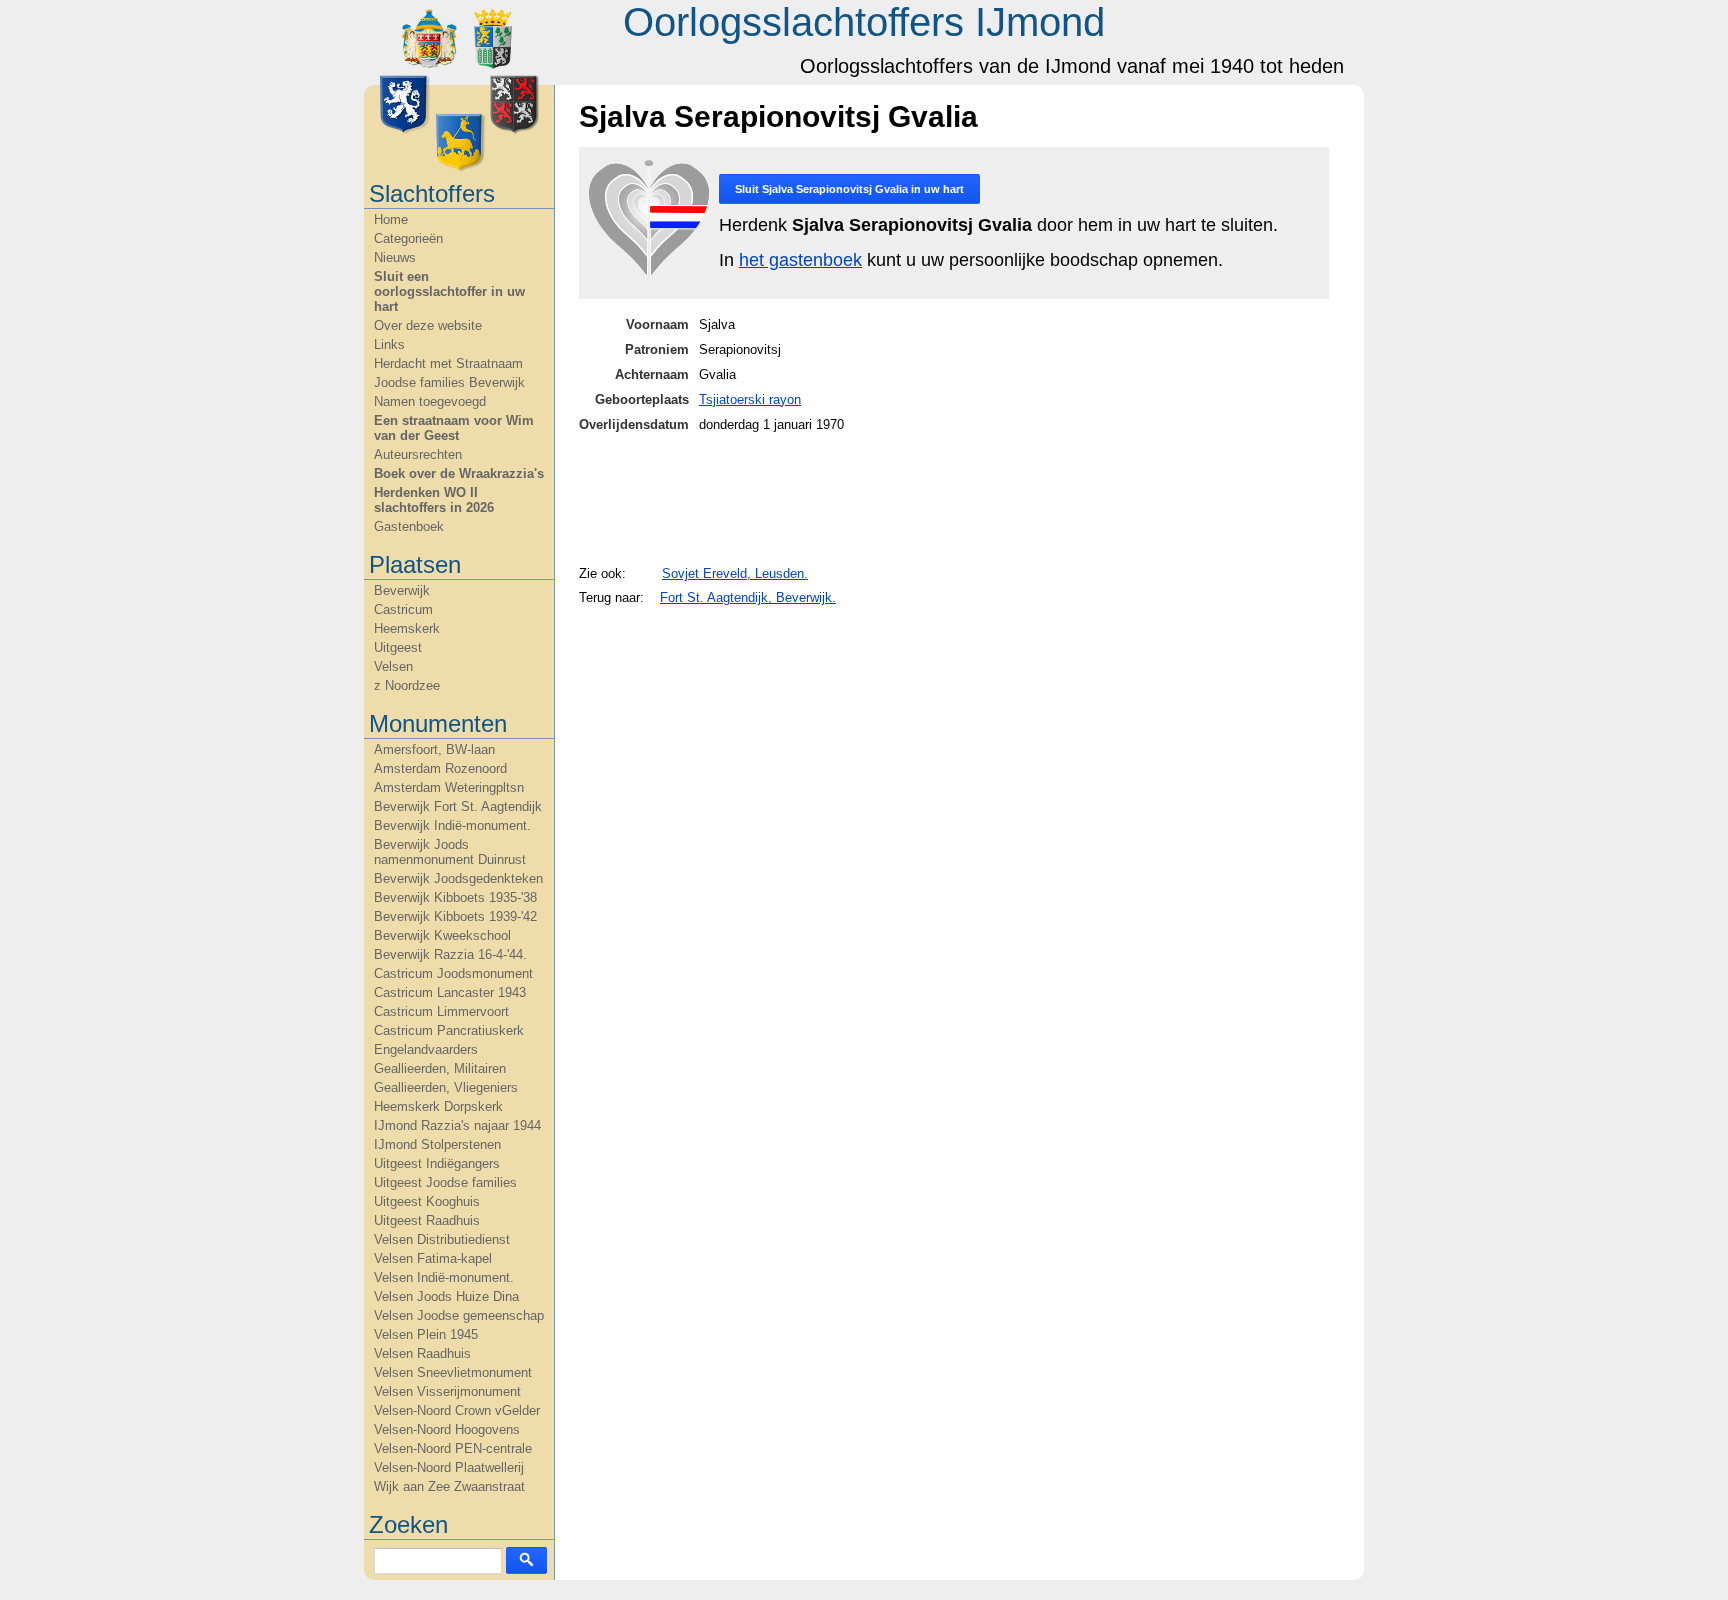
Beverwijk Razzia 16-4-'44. (450, 954)
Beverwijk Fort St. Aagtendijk (458, 806)
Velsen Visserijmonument (447, 1391)
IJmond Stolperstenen (437, 1144)
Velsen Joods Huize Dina (446, 1296)
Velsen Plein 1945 (426, 1334)
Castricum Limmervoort (441, 1011)
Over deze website (428, 325)
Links (389, 344)
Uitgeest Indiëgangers (437, 1163)
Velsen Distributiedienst (442, 1239)
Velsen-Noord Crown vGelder (457, 1410)
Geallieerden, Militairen (440, 1068)
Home (391, 219)
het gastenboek (800, 260)
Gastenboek (409, 526)
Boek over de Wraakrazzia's (459, 473)
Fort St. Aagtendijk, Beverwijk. (748, 597)
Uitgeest (398, 647)
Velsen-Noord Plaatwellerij (449, 1467)
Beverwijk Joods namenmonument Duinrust (450, 852)
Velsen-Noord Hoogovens (447, 1429)
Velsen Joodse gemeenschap (459, 1315)
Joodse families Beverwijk (449, 382)
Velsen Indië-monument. (444, 1277)
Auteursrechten (418, 454)
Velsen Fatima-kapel (433, 1258)
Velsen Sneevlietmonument (453, 1372)
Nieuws (395, 257)
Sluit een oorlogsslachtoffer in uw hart (449, 291)
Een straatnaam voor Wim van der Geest (454, 428)
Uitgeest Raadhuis (427, 1220)
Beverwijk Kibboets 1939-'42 (455, 916)
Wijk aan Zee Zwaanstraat (449, 1486)
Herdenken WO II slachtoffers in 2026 (434, 500)
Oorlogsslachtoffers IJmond (864, 22)
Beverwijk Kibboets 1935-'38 (455, 897)
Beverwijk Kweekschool (442, 935)
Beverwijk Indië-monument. (452, 825)
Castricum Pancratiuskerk (449, 1030)
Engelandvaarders (426, 1049)
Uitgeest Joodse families (445, 1182)
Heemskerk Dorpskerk (438, 1106)
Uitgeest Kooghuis (427, 1201)
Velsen (393, 666)
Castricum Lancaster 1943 (450, 992)
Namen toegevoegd (430, 401)
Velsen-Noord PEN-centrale (453, 1448)
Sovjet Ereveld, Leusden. (735, 573)
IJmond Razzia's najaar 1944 (457, 1125)
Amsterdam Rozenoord (440, 768)
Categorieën (408, 238)
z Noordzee (407, 685)
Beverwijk (402, 590)
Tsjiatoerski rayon (750, 399)
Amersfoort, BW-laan (434, 749)
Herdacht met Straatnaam (448, 363)
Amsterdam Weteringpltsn (449, 787)
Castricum (403, 609)
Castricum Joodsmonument (453, 973)
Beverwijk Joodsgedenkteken (458, 878)
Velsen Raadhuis (422, 1353)
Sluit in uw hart (849, 189)
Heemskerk (407, 628)
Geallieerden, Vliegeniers (446, 1087)
